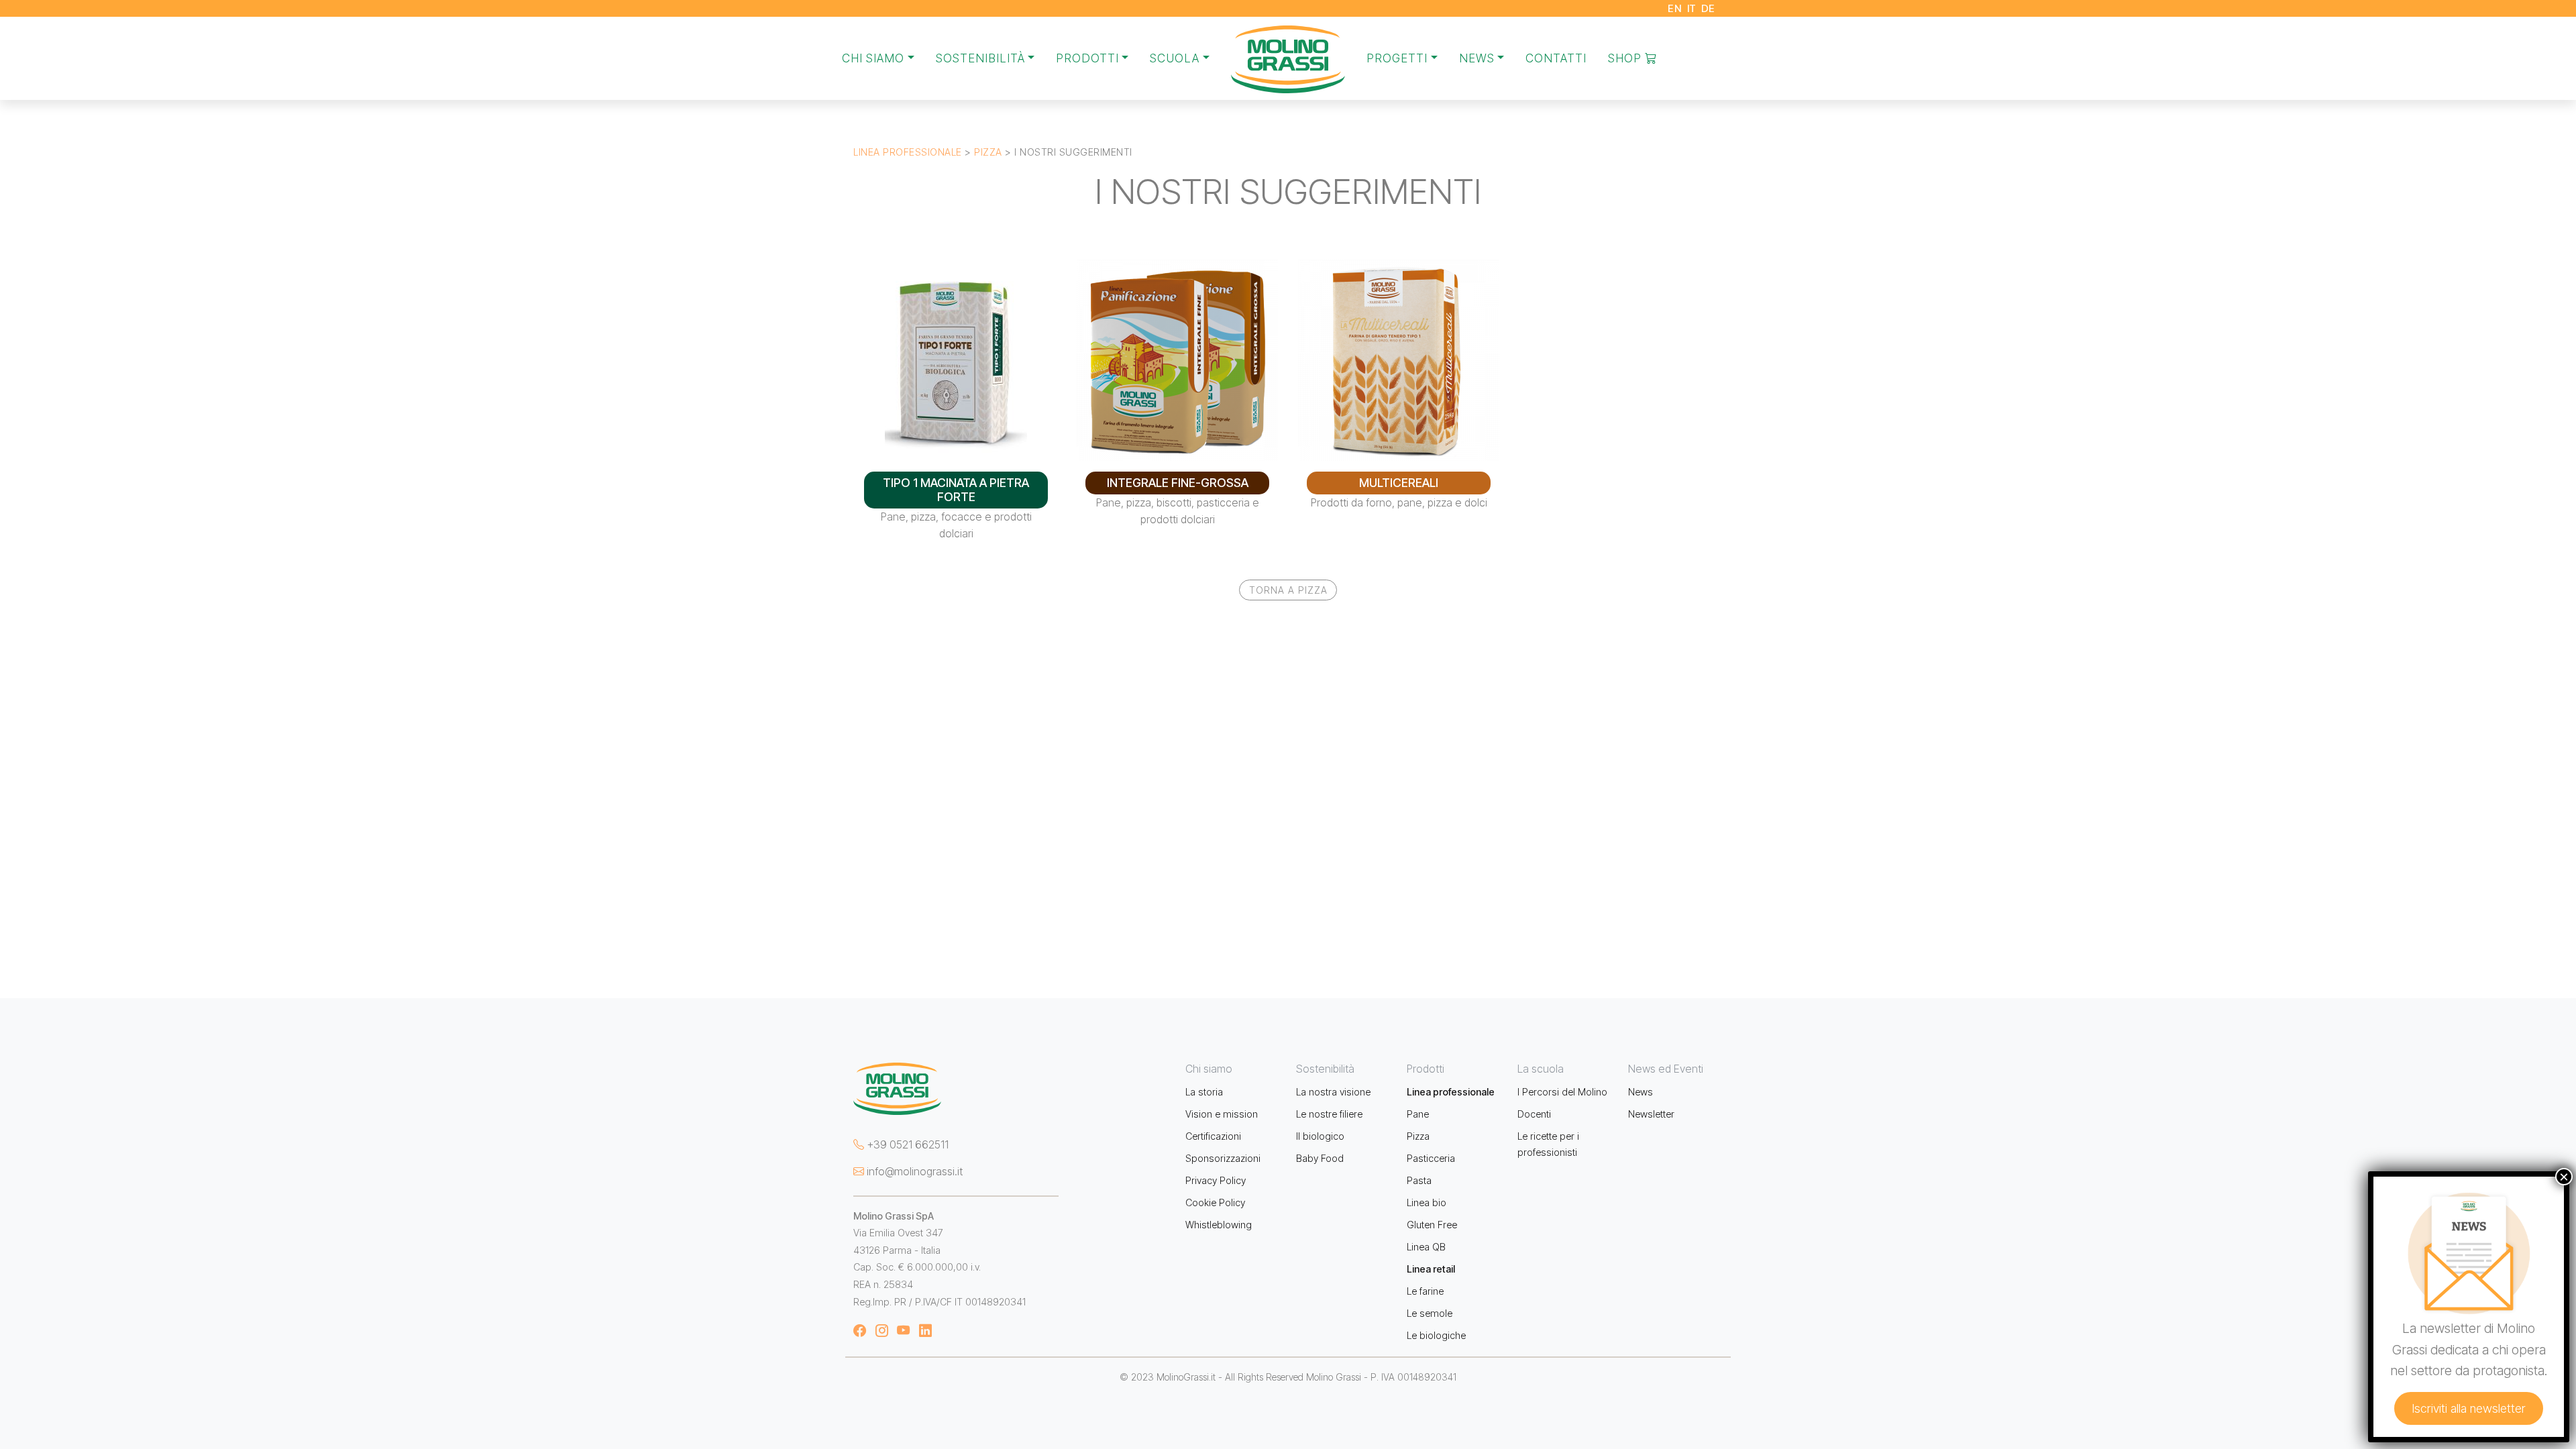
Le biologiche (1436, 1335)
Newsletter (1651, 1114)
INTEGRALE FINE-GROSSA (1178, 483)
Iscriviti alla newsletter (2469, 1408)
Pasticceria (1431, 1158)
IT (1692, 8)
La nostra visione (1333, 1092)
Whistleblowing (1219, 1225)
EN (1675, 8)
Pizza (988, 152)
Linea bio (1427, 1202)
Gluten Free (1432, 1225)
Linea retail (1431, 1269)
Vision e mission (1222, 1114)
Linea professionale (908, 152)
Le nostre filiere (1329, 1114)
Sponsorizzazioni (1223, 1158)
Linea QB (1426, 1247)
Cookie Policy (1215, 1202)
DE (1708, 8)
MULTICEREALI (1399, 483)
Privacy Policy (1216, 1180)
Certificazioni (1213, 1136)
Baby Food (1320, 1158)
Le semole (1430, 1313)
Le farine (1425, 1291)
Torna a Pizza (1288, 590)
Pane (1418, 1114)
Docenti (1534, 1114)
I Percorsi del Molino (1562, 1092)
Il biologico (1320, 1136)
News (1641, 1092)
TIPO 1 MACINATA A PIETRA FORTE (956, 490)
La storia (1204, 1092)
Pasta (1419, 1180)
